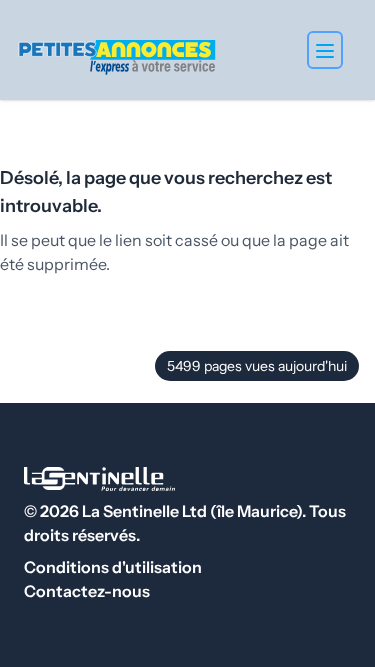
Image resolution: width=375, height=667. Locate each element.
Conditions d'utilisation (113, 567)
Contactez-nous (87, 591)
